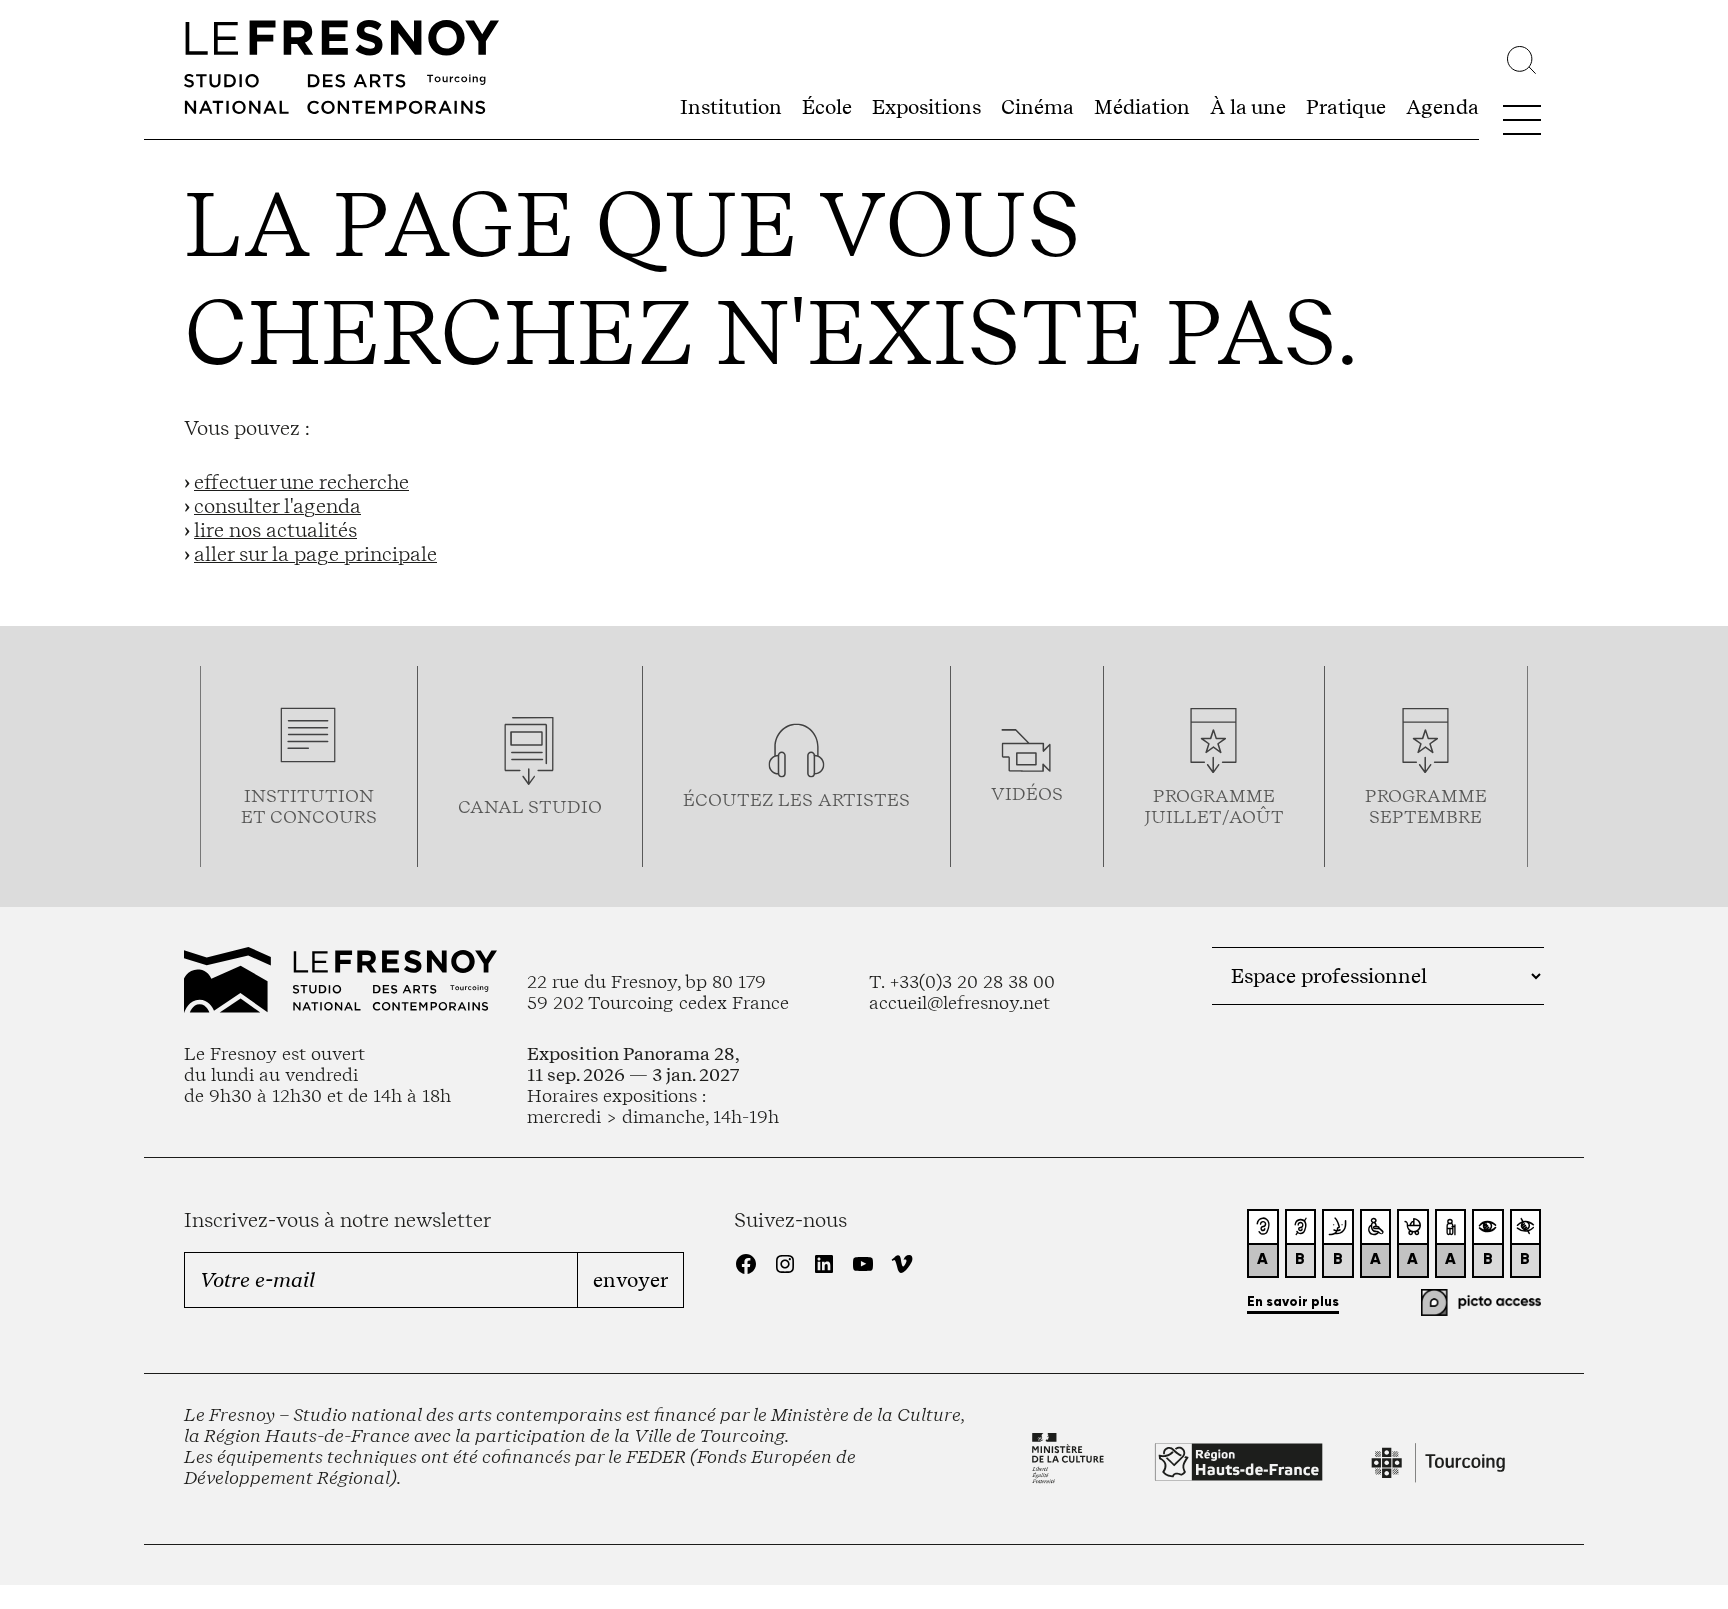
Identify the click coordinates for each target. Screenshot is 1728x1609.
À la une (1248, 107)
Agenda (1442, 107)
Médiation (1142, 107)
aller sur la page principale (315, 554)
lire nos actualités (275, 530)
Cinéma (1037, 107)
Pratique (1346, 107)
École (827, 107)
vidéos (1027, 793)
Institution (731, 107)
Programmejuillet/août (1214, 806)
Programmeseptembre (1426, 806)
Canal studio (530, 806)
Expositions (926, 107)
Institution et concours (309, 806)
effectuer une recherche (301, 482)
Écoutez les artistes (796, 799)
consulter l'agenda (277, 506)
